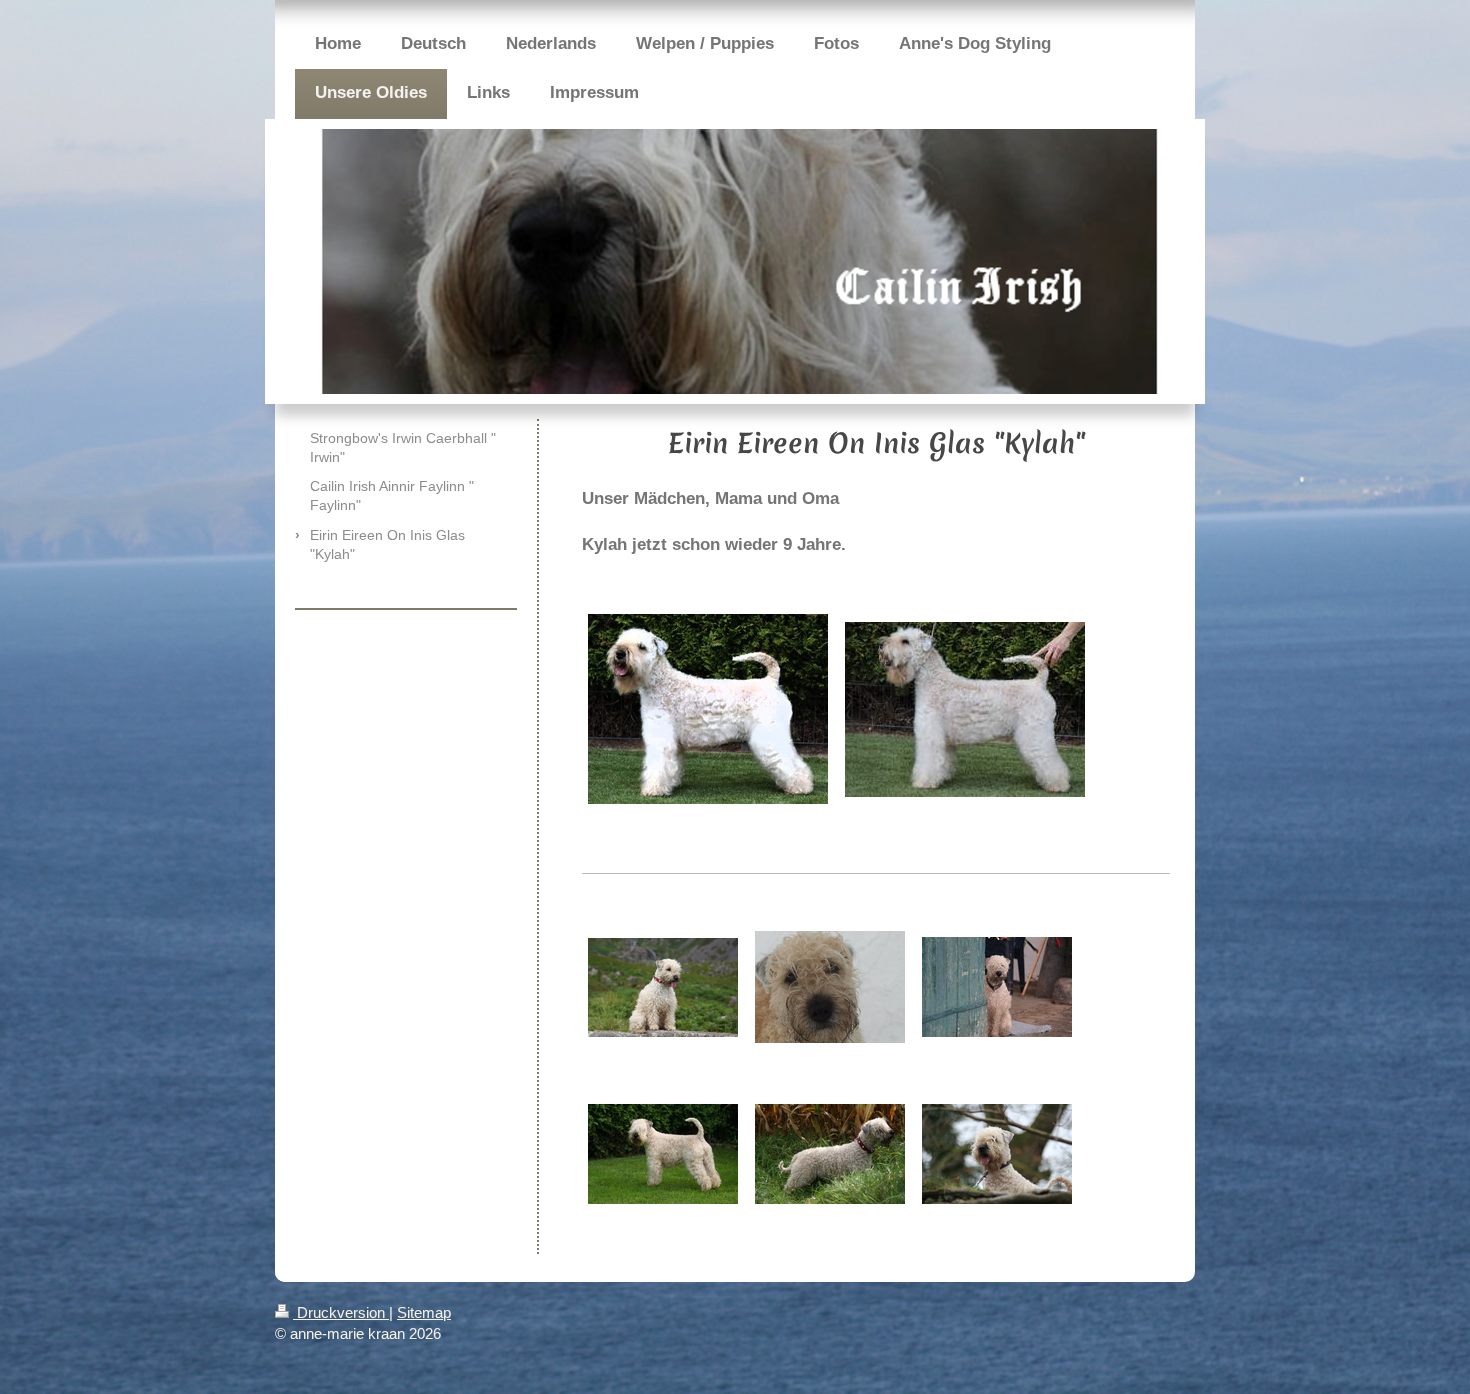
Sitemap (424, 1312)
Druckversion (341, 1312)
